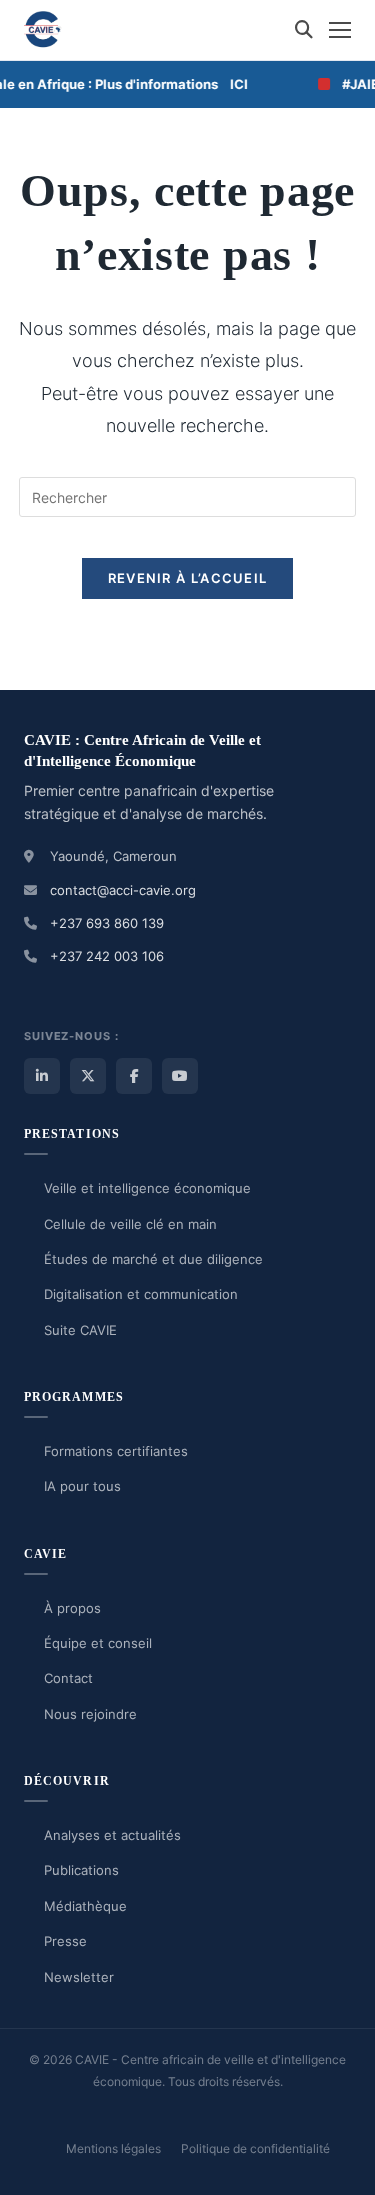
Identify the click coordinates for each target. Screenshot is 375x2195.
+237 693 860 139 (107, 923)
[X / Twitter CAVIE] (88, 1076)
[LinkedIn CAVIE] (42, 1076)
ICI (231, 84)
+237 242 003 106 (107, 956)
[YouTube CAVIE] (180, 1076)
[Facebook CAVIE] (134, 1076)
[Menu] (340, 30)
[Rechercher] (304, 30)
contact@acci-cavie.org (123, 890)
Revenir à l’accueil (188, 578)
